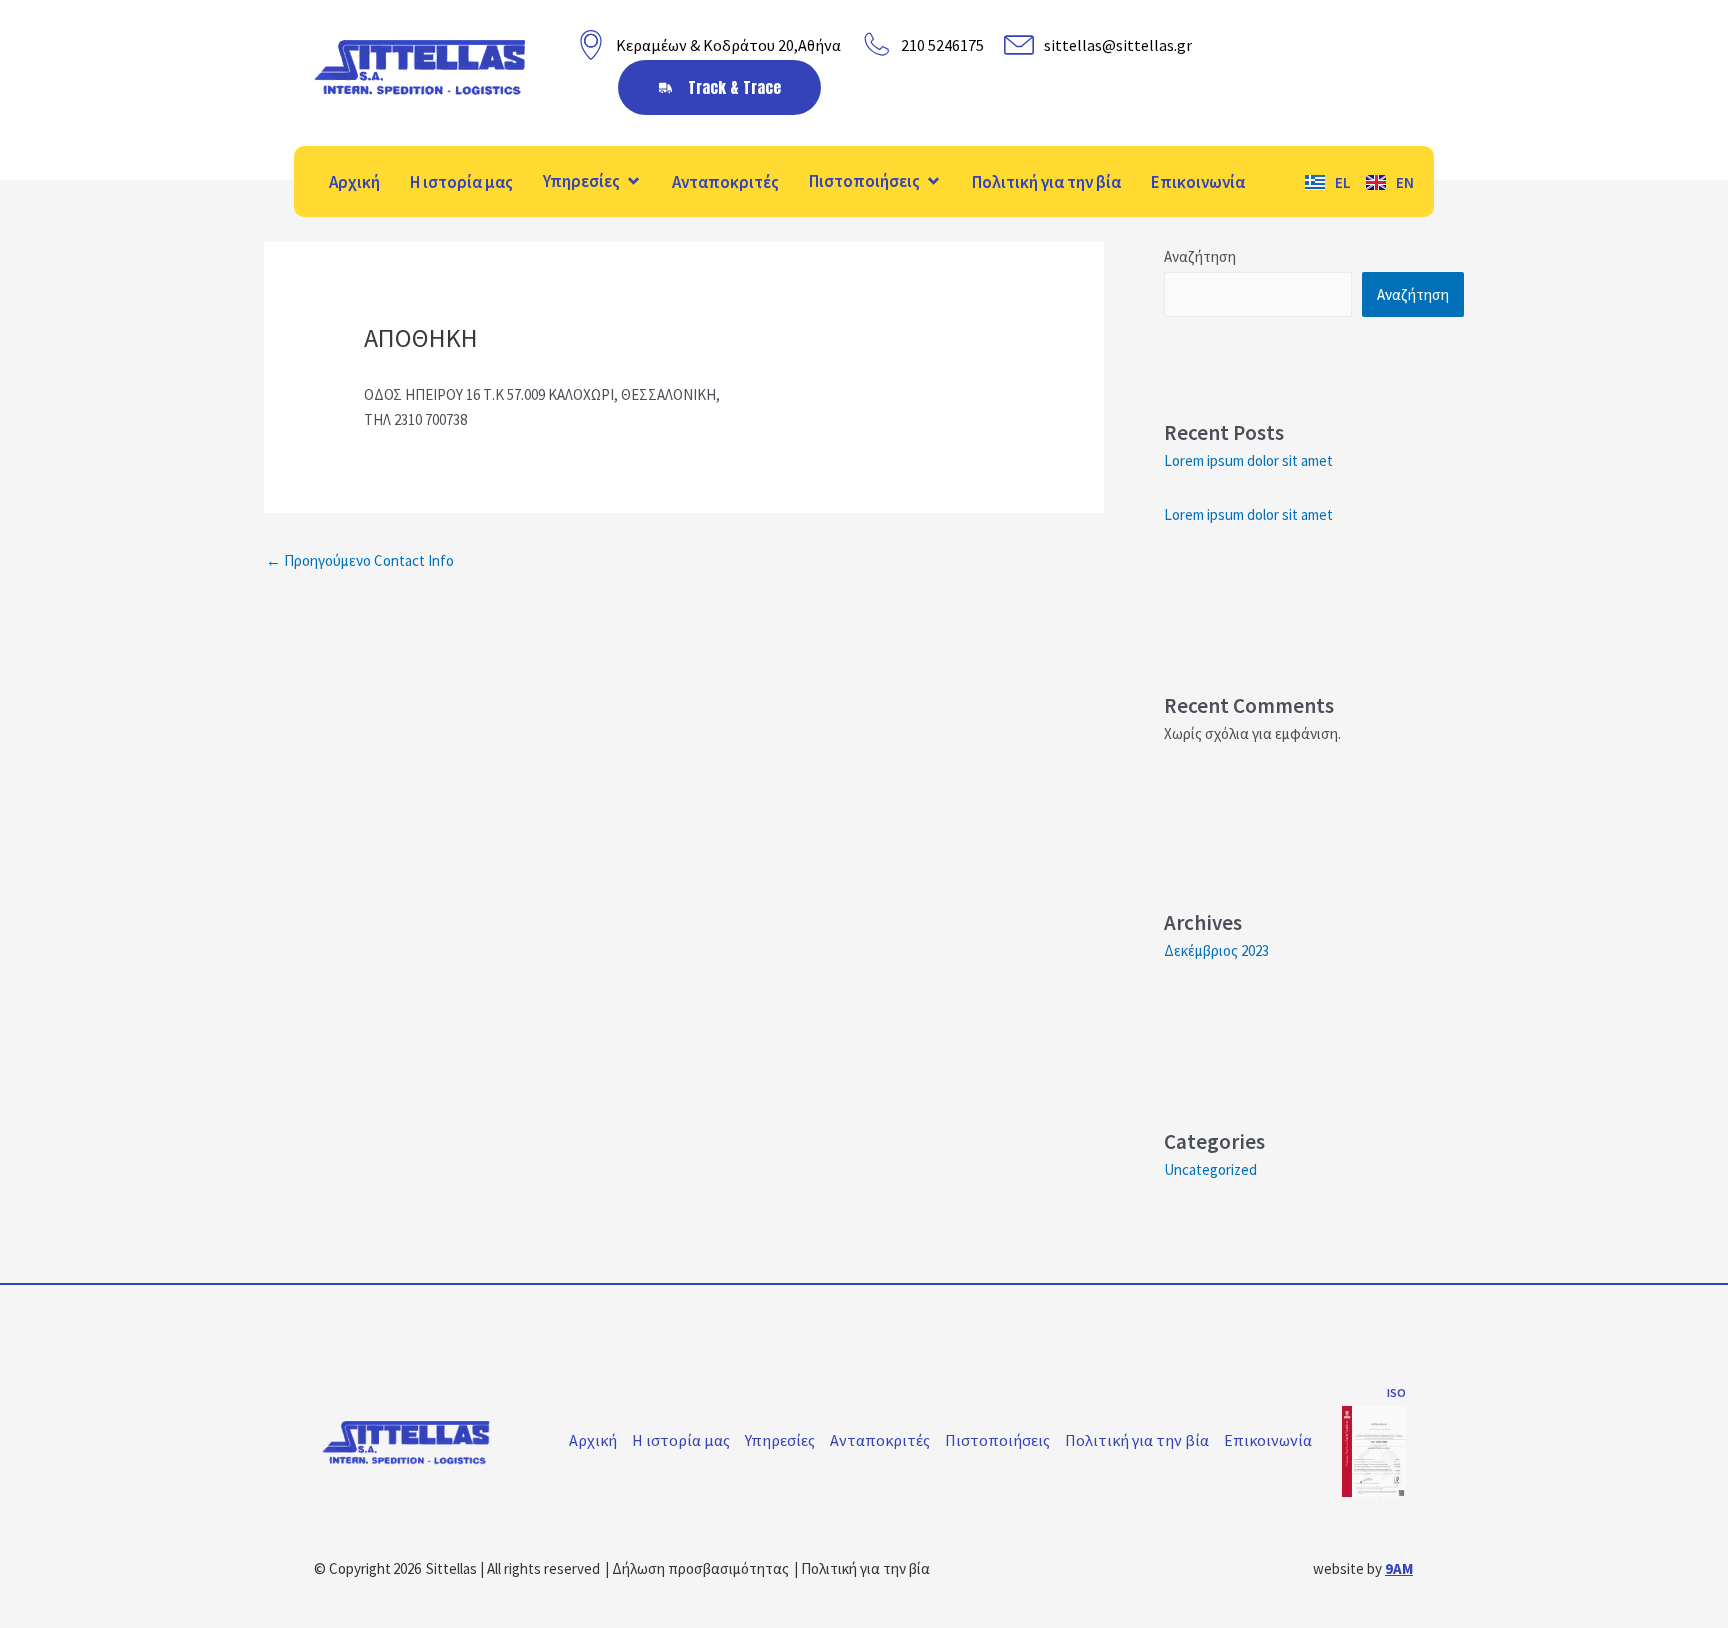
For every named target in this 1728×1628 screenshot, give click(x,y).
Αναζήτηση (1200, 256)
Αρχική (354, 182)
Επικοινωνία (1198, 182)
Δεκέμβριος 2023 (1216, 950)
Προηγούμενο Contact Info (360, 560)
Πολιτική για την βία (1046, 182)
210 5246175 (942, 45)
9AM (1399, 1568)
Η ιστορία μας (461, 182)
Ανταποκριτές (725, 182)
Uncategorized (1210, 1169)
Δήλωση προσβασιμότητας (700, 1568)
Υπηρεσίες (581, 181)
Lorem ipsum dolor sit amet (1248, 460)
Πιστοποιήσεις (864, 181)
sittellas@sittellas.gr (1118, 45)
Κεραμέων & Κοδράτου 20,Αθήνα (728, 45)
